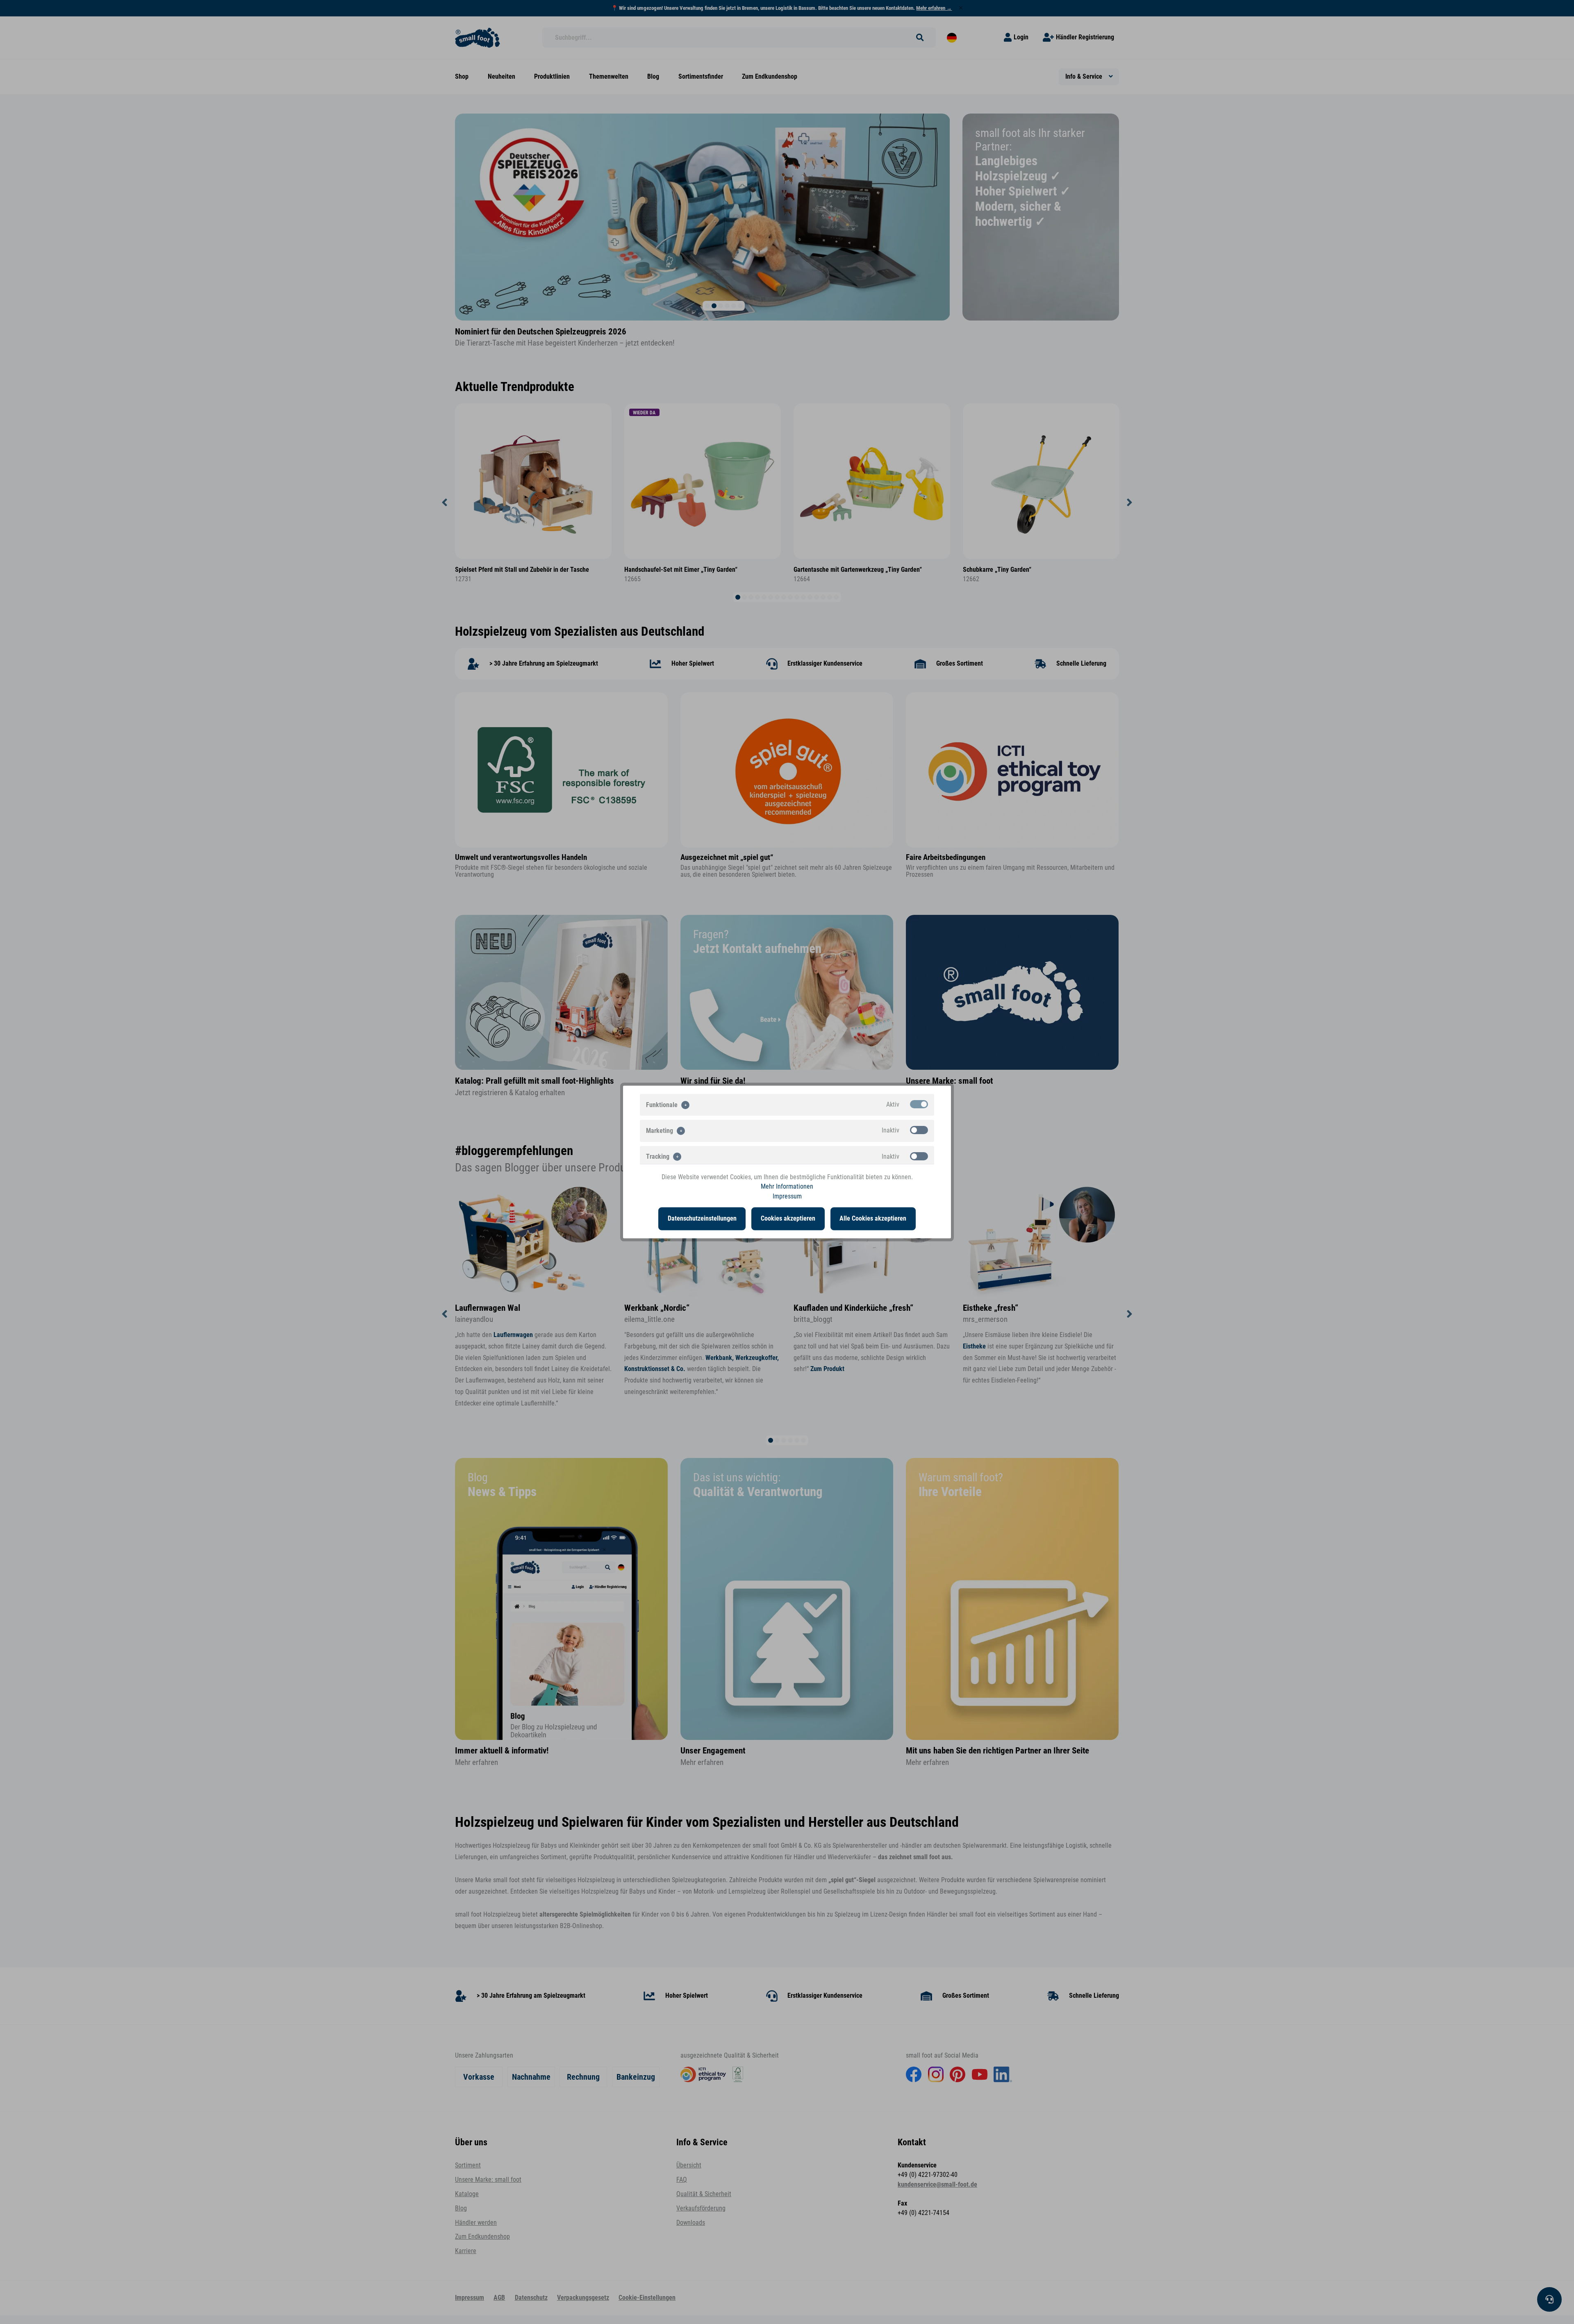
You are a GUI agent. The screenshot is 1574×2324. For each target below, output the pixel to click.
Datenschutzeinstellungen (702, 1219)
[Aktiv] (919, 1104)
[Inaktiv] (919, 1130)
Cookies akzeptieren (788, 1219)
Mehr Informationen (787, 1187)
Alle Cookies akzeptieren (873, 1219)
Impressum (787, 1196)
